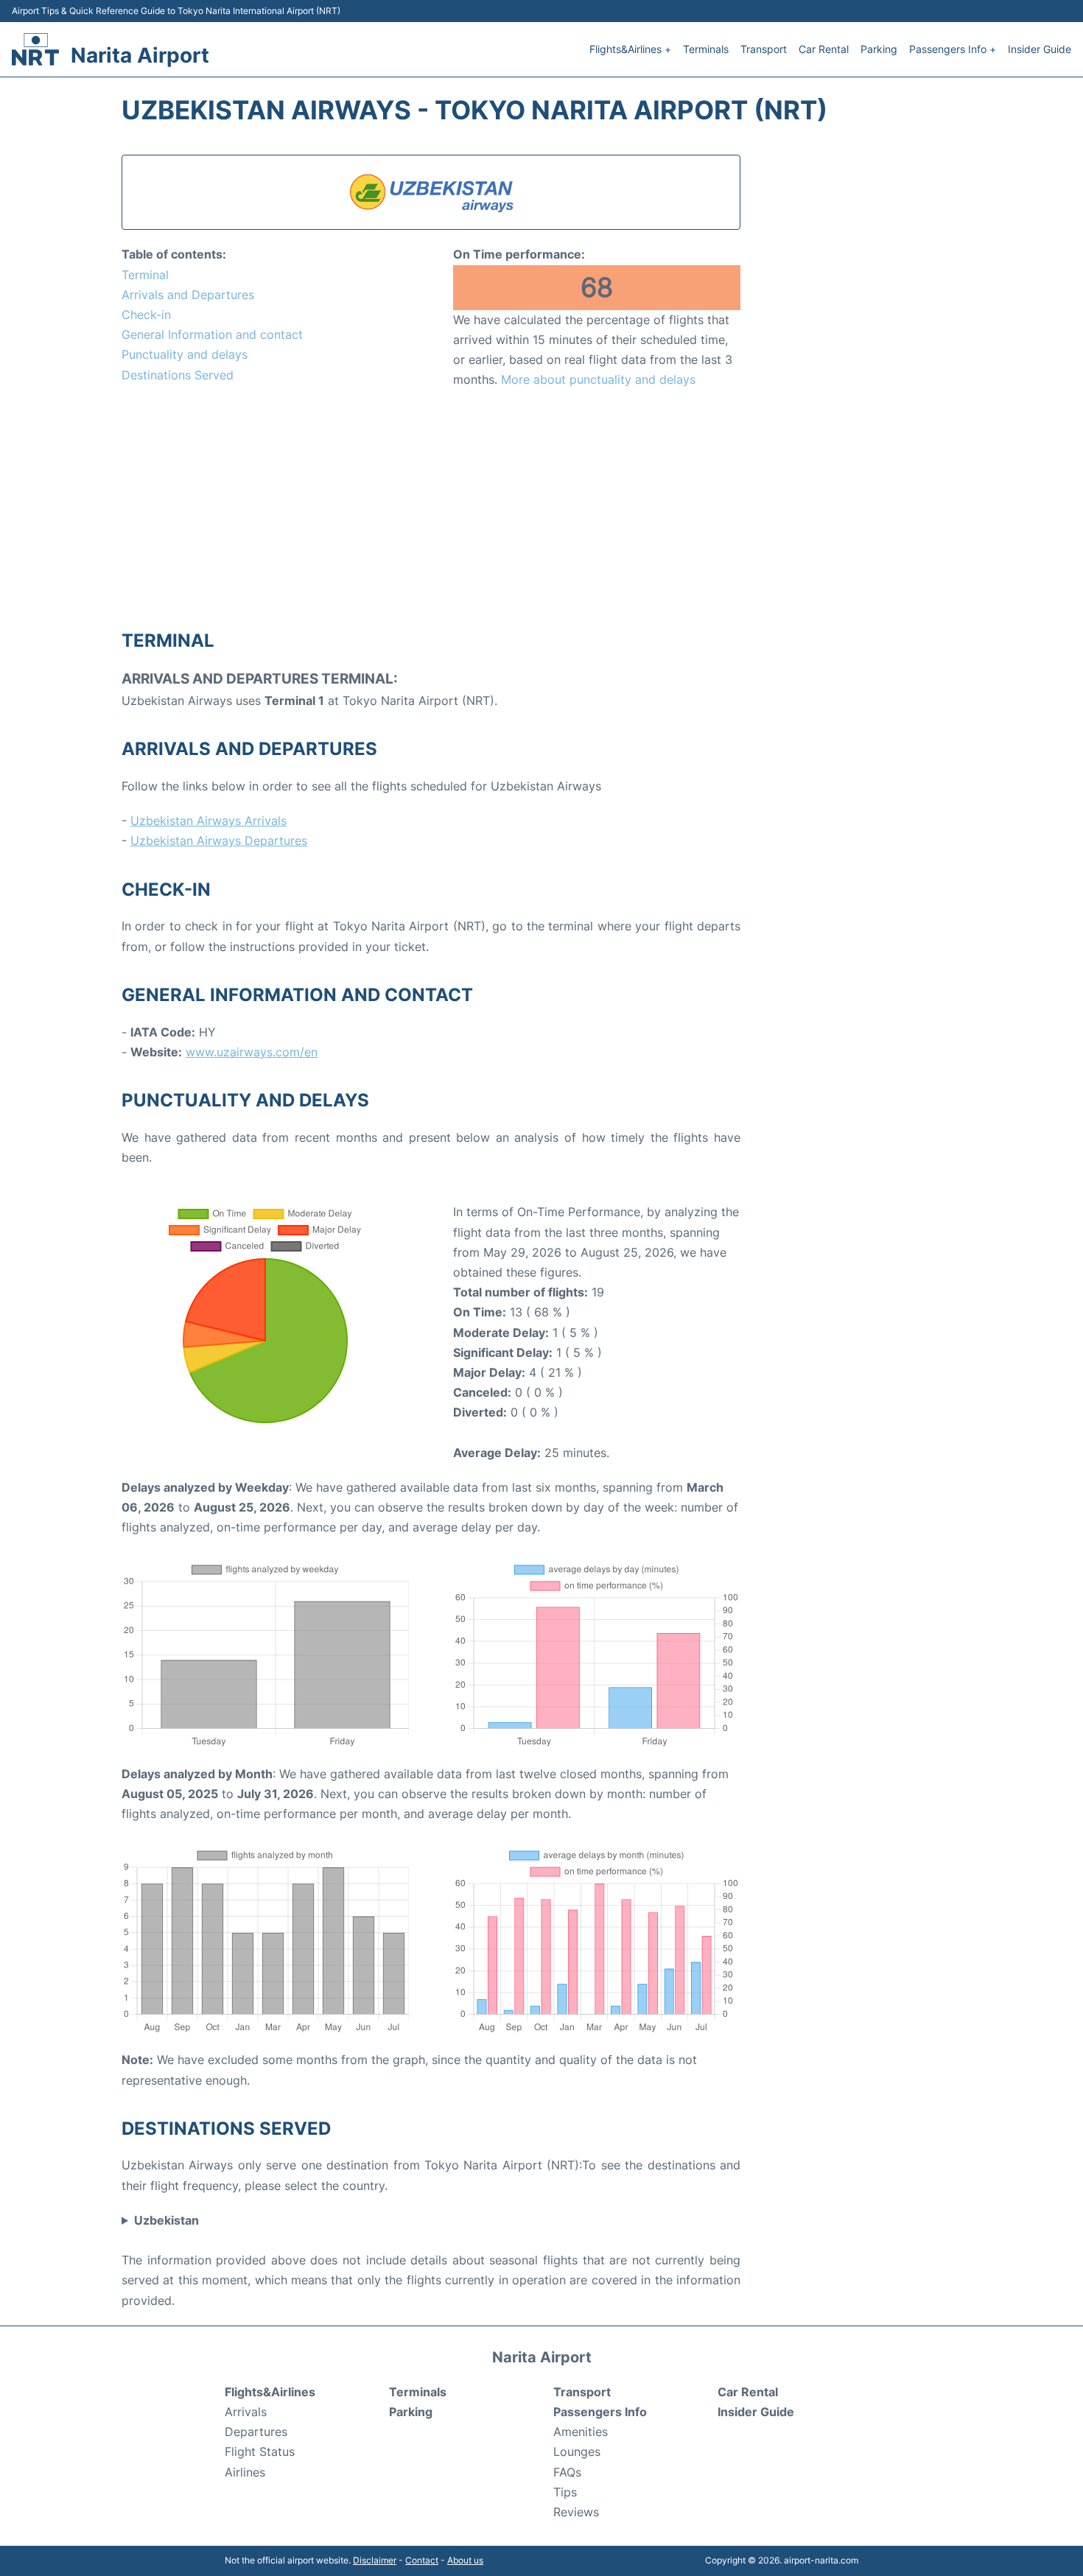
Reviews (576, 2512)
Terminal (145, 275)
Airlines (245, 2472)
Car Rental (824, 49)
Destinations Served (178, 375)
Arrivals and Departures (188, 295)
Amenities (581, 2432)
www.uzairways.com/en (252, 1052)
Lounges (577, 2452)
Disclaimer (375, 2560)
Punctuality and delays (185, 354)
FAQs (567, 2472)
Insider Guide (1040, 49)
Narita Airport (140, 55)
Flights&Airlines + (630, 49)
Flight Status (260, 2452)
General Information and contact (212, 334)
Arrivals (246, 2412)
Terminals (706, 49)
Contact (422, 2560)
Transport (764, 49)
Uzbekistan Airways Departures (219, 840)
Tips (565, 2492)
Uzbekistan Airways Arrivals (208, 821)
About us (465, 2560)
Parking (879, 49)
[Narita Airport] (35, 49)
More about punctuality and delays (598, 379)
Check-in (146, 315)
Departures (256, 2432)
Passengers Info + (953, 49)
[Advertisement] (431, 508)
